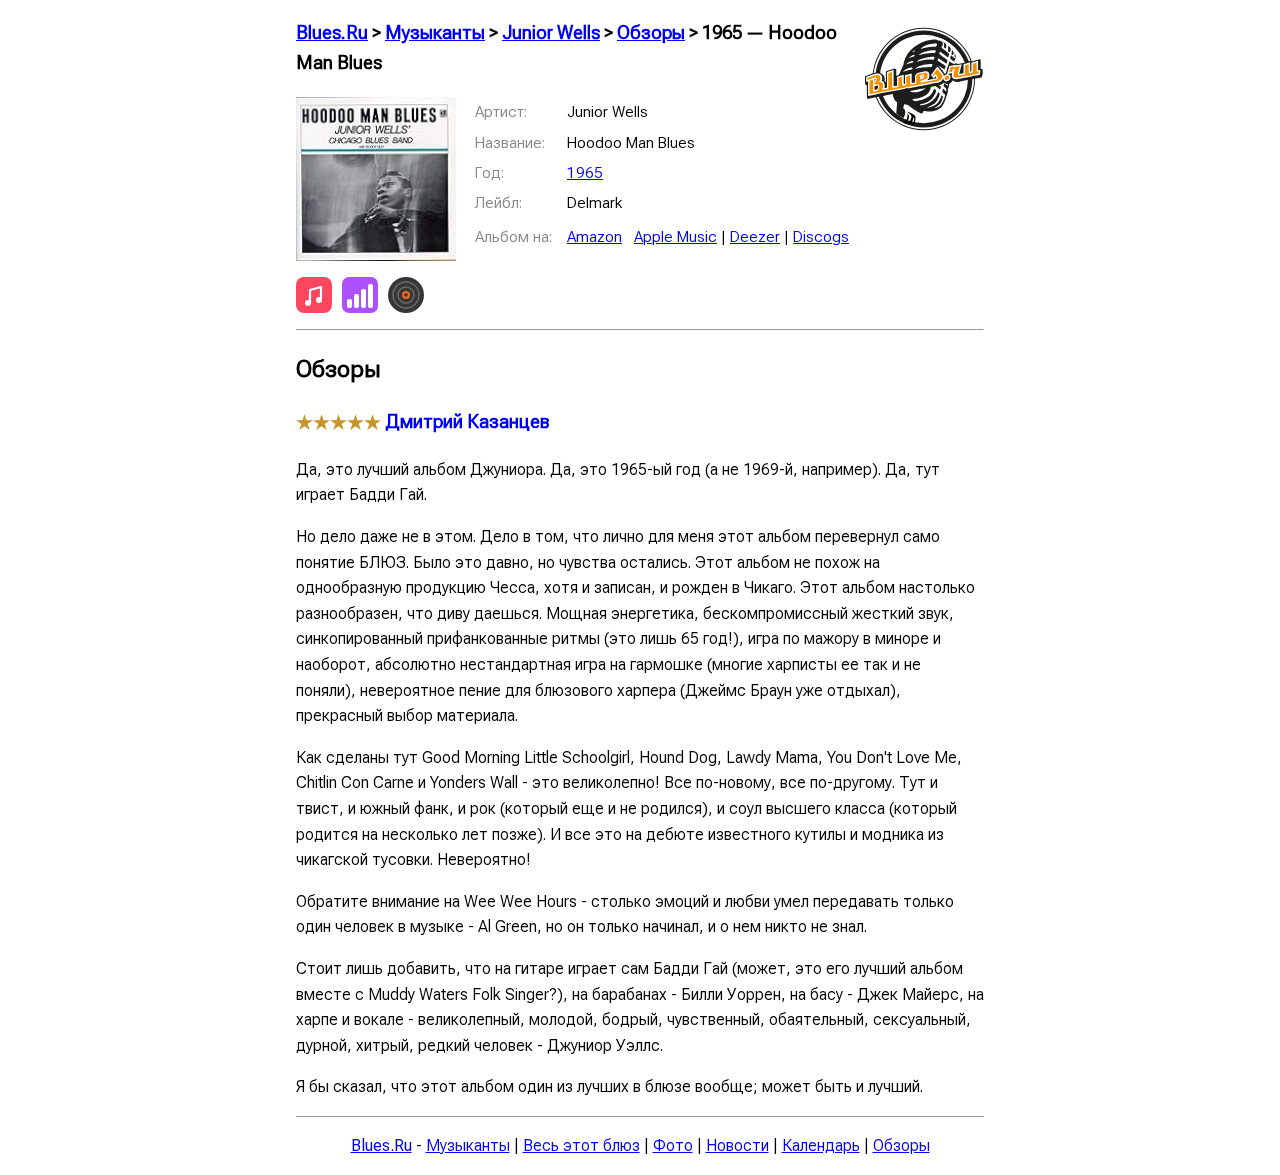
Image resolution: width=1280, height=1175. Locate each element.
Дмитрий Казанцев (467, 422)
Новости (737, 1145)
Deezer (755, 237)
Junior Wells (551, 33)
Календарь (821, 1145)
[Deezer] (360, 299)
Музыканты (435, 33)
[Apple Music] (314, 299)
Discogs (821, 237)
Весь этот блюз (581, 1145)
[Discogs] (406, 299)
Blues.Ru (332, 33)
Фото (673, 1145)
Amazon (594, 237)
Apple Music (675, 237)
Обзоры (651, 33)
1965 (585, 173)
